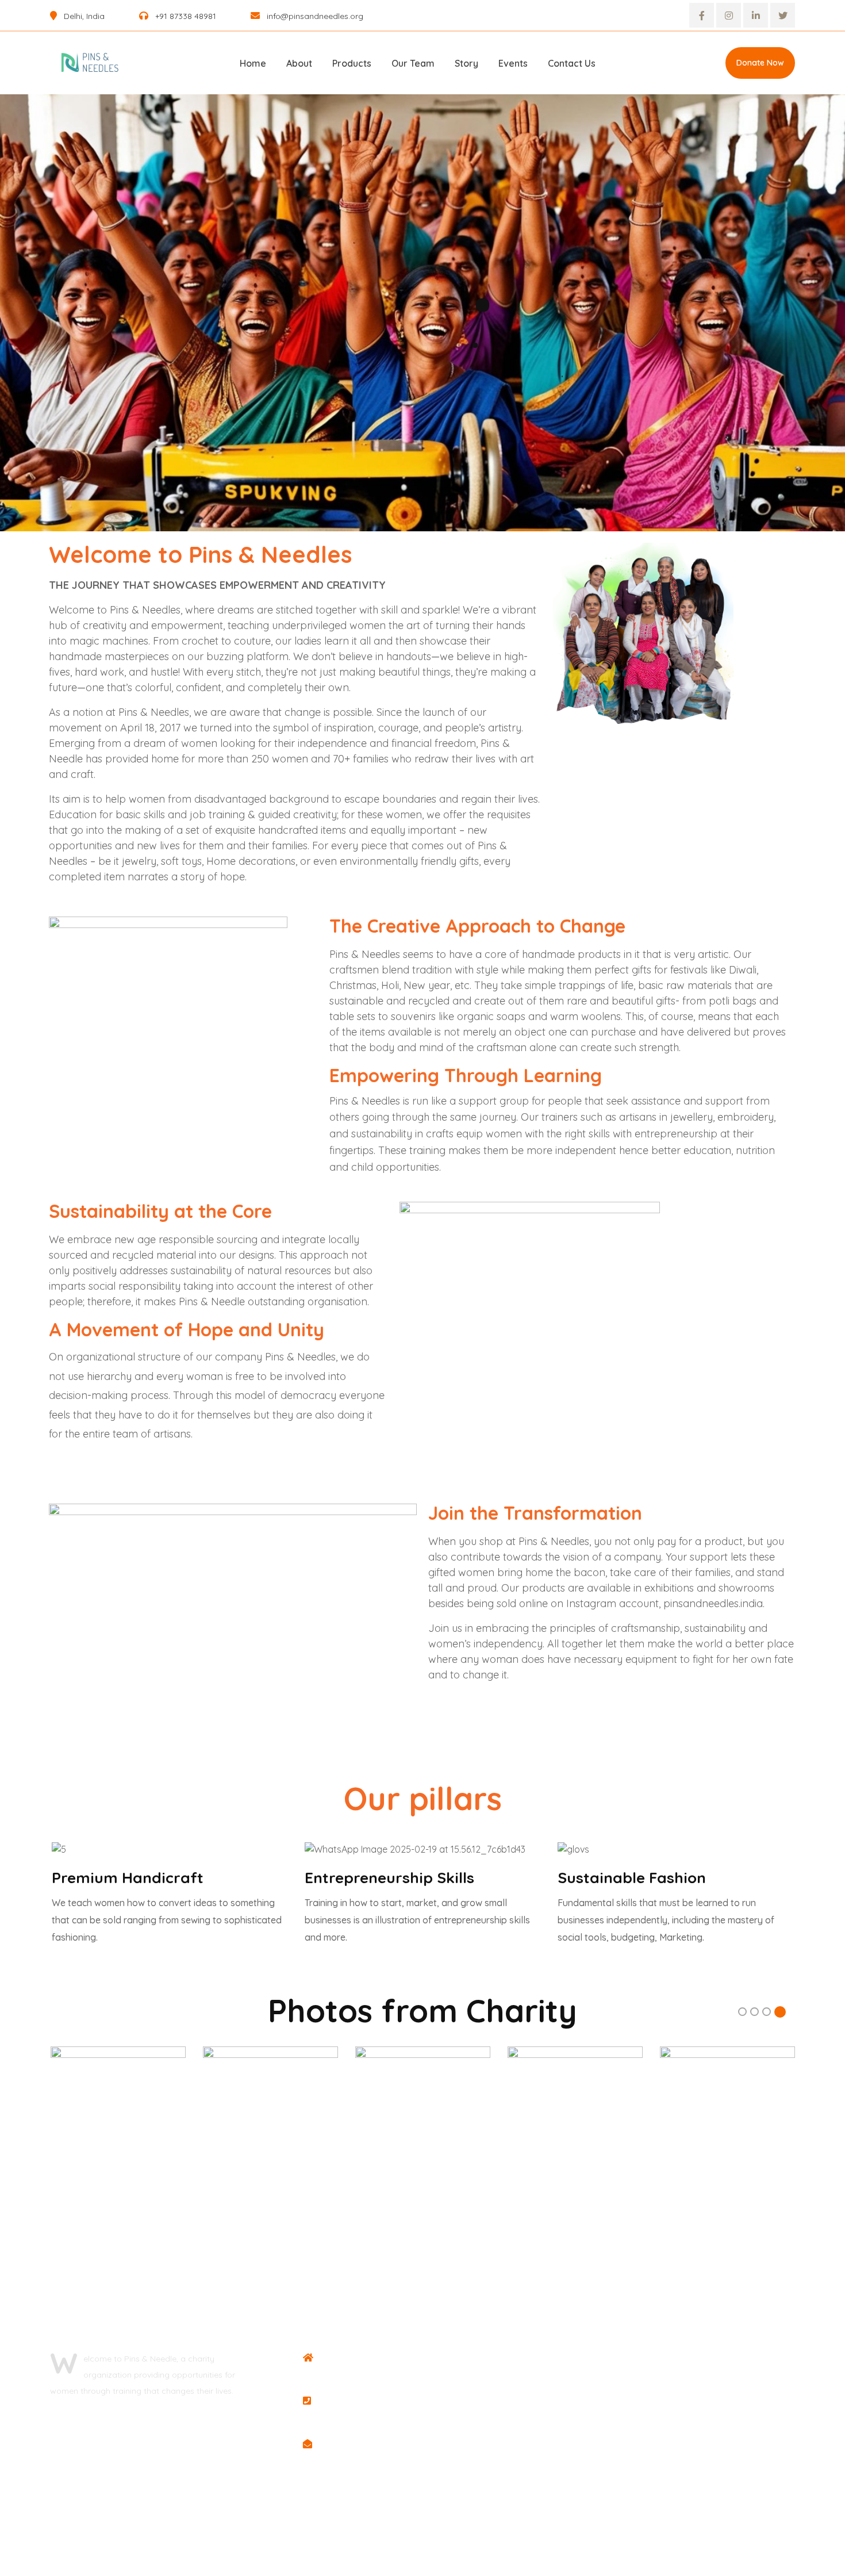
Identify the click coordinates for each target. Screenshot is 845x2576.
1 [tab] (743, 2013)
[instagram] (729, 15)
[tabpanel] (118, 2114)
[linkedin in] (756, 15)
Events (513, 63)
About (299, 63)
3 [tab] (767, 2013)
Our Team (413, 63)
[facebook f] (702, 15)
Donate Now (760, 63)
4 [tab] (780, 2013)
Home (253, 63)
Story (466, 63)
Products (352, 63)
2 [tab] (754, 2013)
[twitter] (783, 15)
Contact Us (572, 63)
